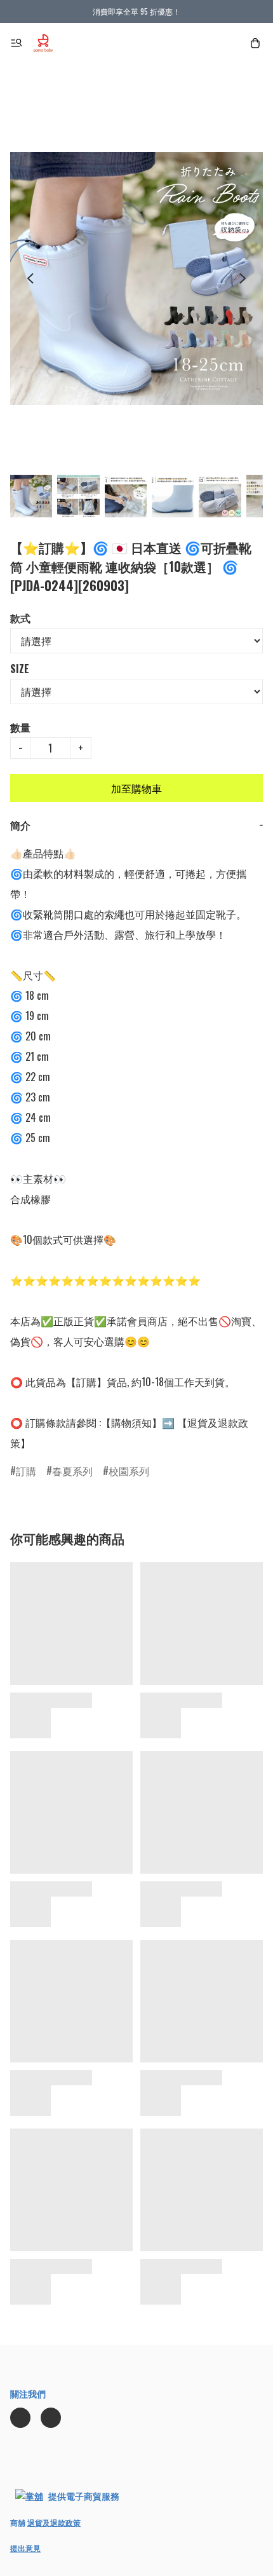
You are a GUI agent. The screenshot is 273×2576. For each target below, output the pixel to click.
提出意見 (25, 2548)
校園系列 (129, 1471)
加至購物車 (136, 788)
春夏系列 (72, 1471)
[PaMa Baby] (43, 43)
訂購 (26, 1471)
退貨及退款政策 (54, 2522)
